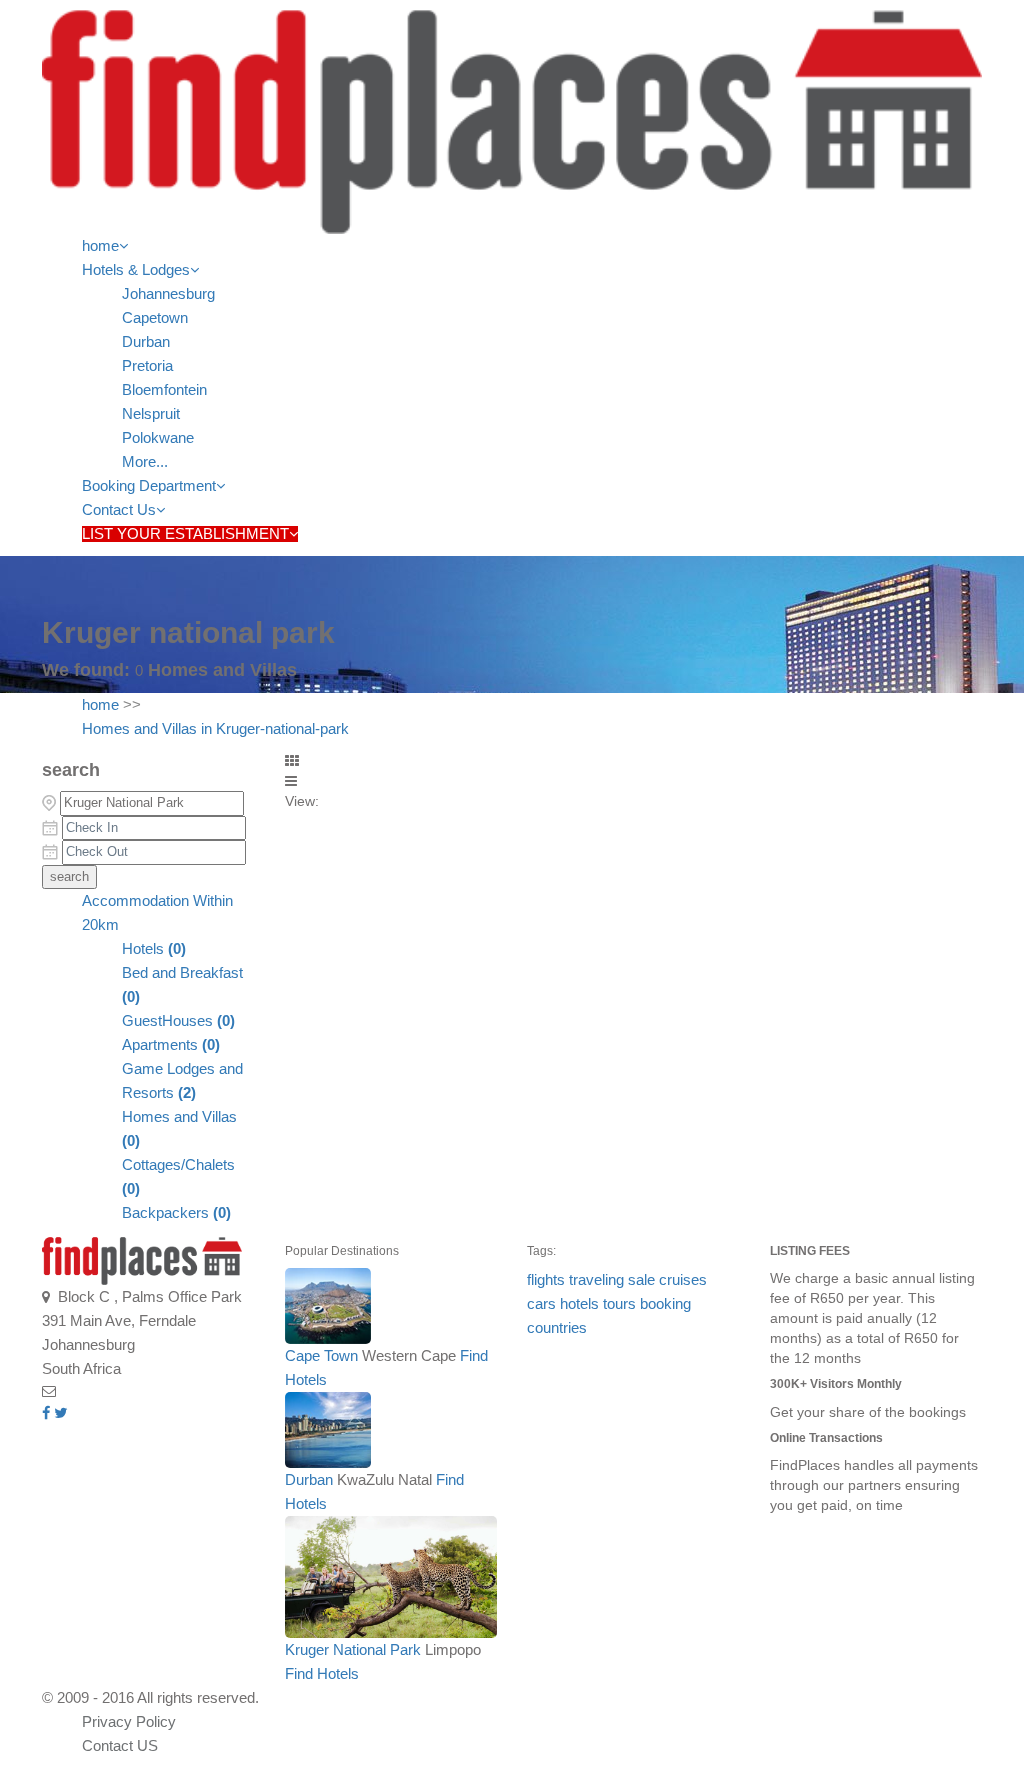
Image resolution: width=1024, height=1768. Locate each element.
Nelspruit (151, 414)
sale (641, 1280)
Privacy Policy (129, 1722)
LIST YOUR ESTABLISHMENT (185, 534)
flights (546, 1280)
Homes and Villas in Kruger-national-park (215, 729)
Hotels (154, 949)
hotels (579, 1304)
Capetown (155, 318)
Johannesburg (168, 294)
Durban (146, 342)
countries (557, 1328)
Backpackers (176, 1213)
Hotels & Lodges (136, 270)
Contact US (120, 1746)
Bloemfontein (164, 390)
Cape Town (321, 1356)
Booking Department (149, 486)
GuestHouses (178, 1021)
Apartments (171, 1045)
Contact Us (119, 510)
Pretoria (147, 366)
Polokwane (158, 438)
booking (665, 1304)
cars (541, 1304)
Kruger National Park (353, 1650)
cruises (683, 1280)
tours (619, 1304)
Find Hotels (322, 1674)
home (100, 246)
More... (145, 462)
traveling (596, 1280)
